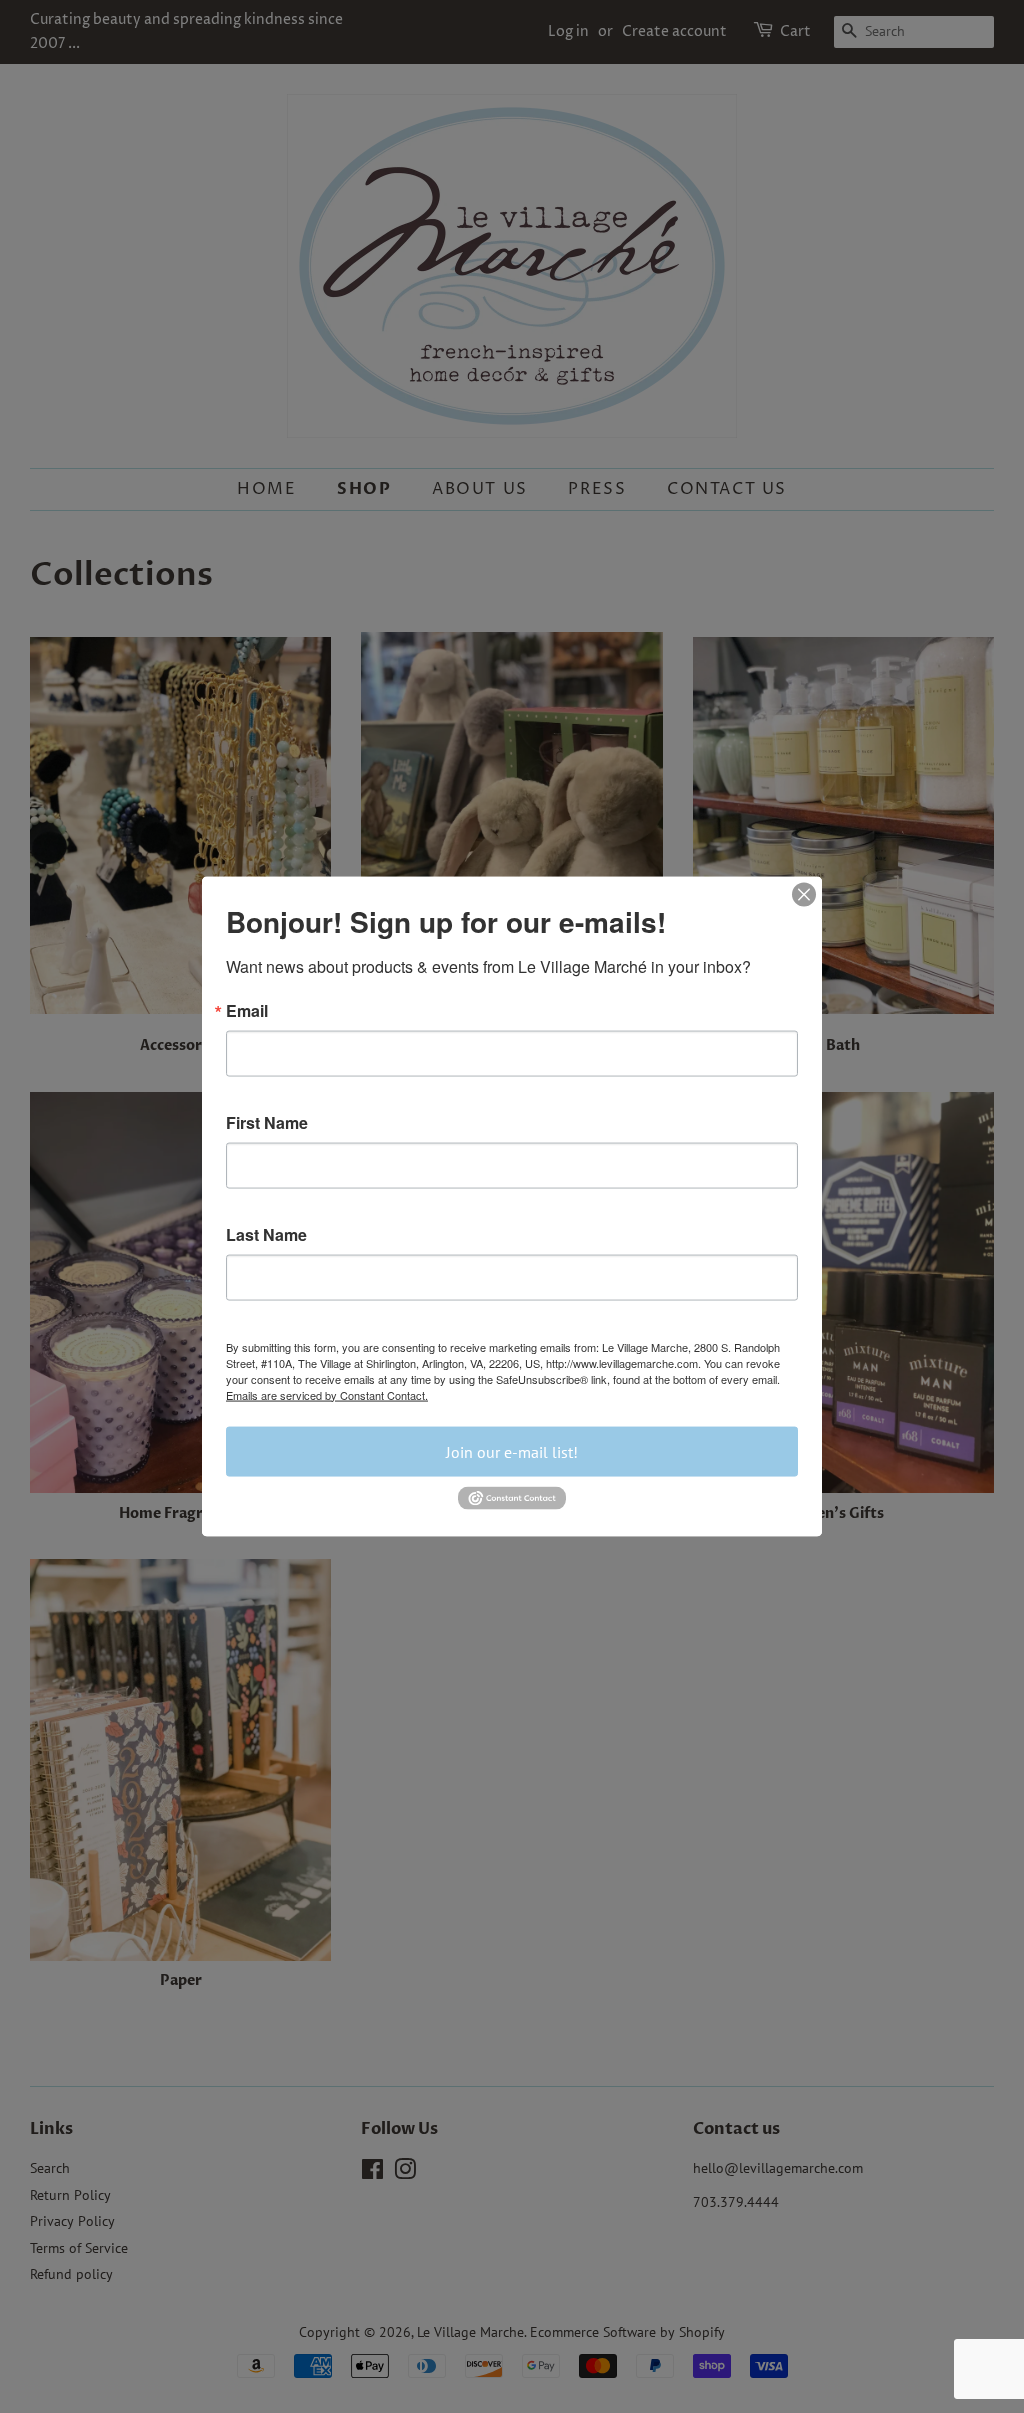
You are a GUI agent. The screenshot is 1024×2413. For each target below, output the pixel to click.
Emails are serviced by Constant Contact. (327, 1394)
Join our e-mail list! (512, 1451)
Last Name (266, 1234)
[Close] (804, 894)
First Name (267, 1122)
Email (247, 1010)
